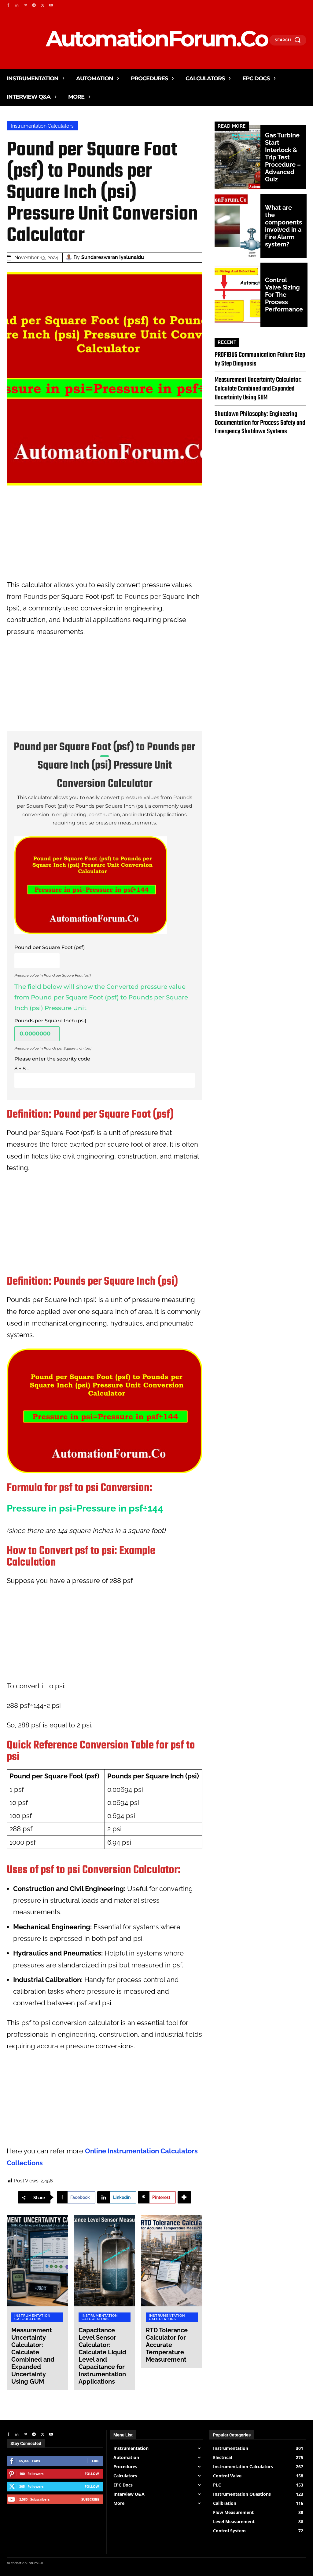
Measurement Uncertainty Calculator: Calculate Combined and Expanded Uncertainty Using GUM (33, 2356)
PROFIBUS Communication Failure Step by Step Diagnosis (260, 359)
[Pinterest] (25, 5)
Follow (92, 2474)
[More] (184, 2197)
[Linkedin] (17, 5)
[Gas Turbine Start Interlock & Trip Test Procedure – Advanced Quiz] (238, 157)
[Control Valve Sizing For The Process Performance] (238, 295)
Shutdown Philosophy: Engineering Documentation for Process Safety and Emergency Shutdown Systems (260, 423)
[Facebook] (8, 5)
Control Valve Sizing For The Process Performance (284, 295)
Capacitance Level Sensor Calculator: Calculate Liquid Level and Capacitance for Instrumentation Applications (102, 2356)
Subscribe (90, 2499)
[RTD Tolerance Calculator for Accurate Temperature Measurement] (172, 2261)
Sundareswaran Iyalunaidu (113, 257)
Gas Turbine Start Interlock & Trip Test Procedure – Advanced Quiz (283, 157)
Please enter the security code (52, 1059)
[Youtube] (51, 5)
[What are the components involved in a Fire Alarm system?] (238, 226)
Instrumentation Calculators (42, 126)
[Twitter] (42, 5)
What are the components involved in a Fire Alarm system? (284, 226)
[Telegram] (34, 5)
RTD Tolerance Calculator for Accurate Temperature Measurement (167, 2345)
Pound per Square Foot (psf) (50, 947)
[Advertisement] (105, 536)
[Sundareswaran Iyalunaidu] (70, 257)
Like (96, 2461)
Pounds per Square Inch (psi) (50, 1021)
